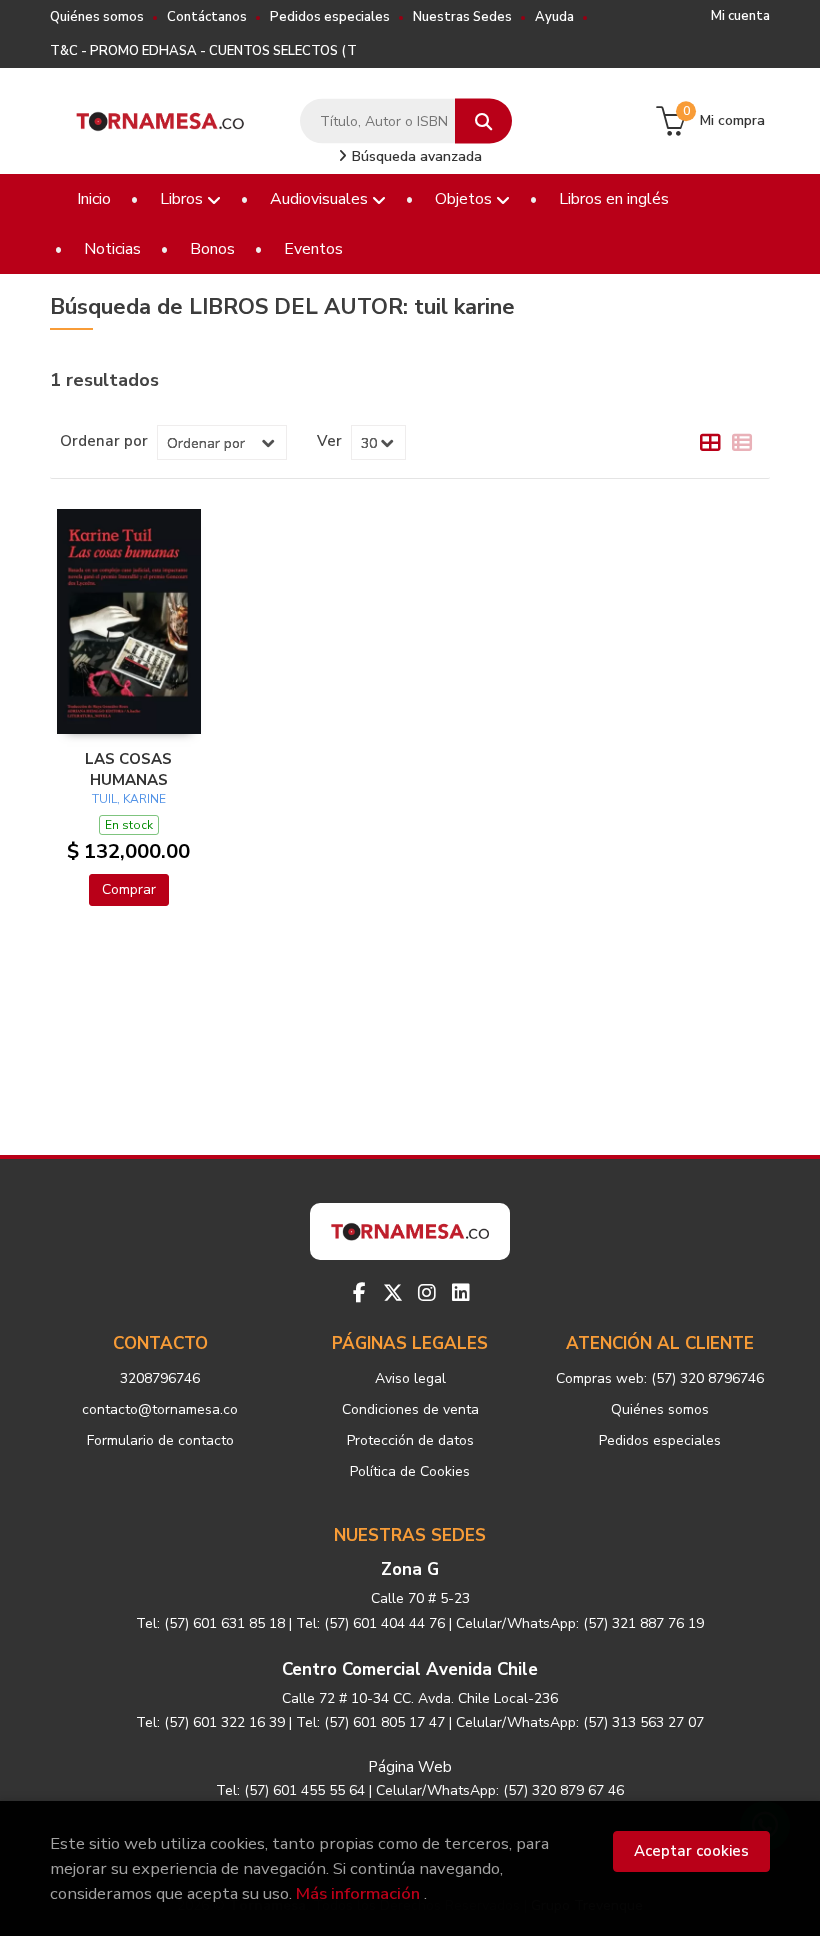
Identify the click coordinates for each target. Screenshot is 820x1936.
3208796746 (160, 1378)
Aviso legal (410, 1378)
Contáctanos (207, 17)
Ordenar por (104, 441)
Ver (329, 441)
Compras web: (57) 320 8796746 (660, 1378)
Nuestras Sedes (462, 17)
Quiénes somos (97, 17)
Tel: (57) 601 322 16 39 (210, 1722)
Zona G (410, 1569)
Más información (358, 1893)
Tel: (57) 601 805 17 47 (370, 1722)
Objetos (465, 199)
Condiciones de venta (410, 1409)
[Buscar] (483, 121)
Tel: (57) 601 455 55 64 (290, 1790)
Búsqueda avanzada (415, 156)
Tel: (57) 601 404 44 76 (370, 1623)
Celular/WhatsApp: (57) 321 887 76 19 (580, 1623)
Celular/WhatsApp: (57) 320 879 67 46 (500, 1790)
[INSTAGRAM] (427, 1293)
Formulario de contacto (160, 1440)
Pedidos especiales (330, 17)
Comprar (129, 889)
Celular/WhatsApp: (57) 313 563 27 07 (580, 1722)
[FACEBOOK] (359, 1293)
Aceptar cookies (691, 1851)
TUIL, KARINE (129, 799)
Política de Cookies (410, 1471)
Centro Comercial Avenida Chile (410, 1669)
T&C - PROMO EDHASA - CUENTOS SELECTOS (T (203, 51)
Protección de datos (410, 1440)
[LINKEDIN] (461, 1293)
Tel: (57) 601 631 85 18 (210, 1623)
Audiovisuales (321, 199)
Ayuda (554, 17)
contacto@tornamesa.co (160, 1409)
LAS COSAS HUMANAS (128, 769)
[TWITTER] (393, 1293)
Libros (183, 199)
